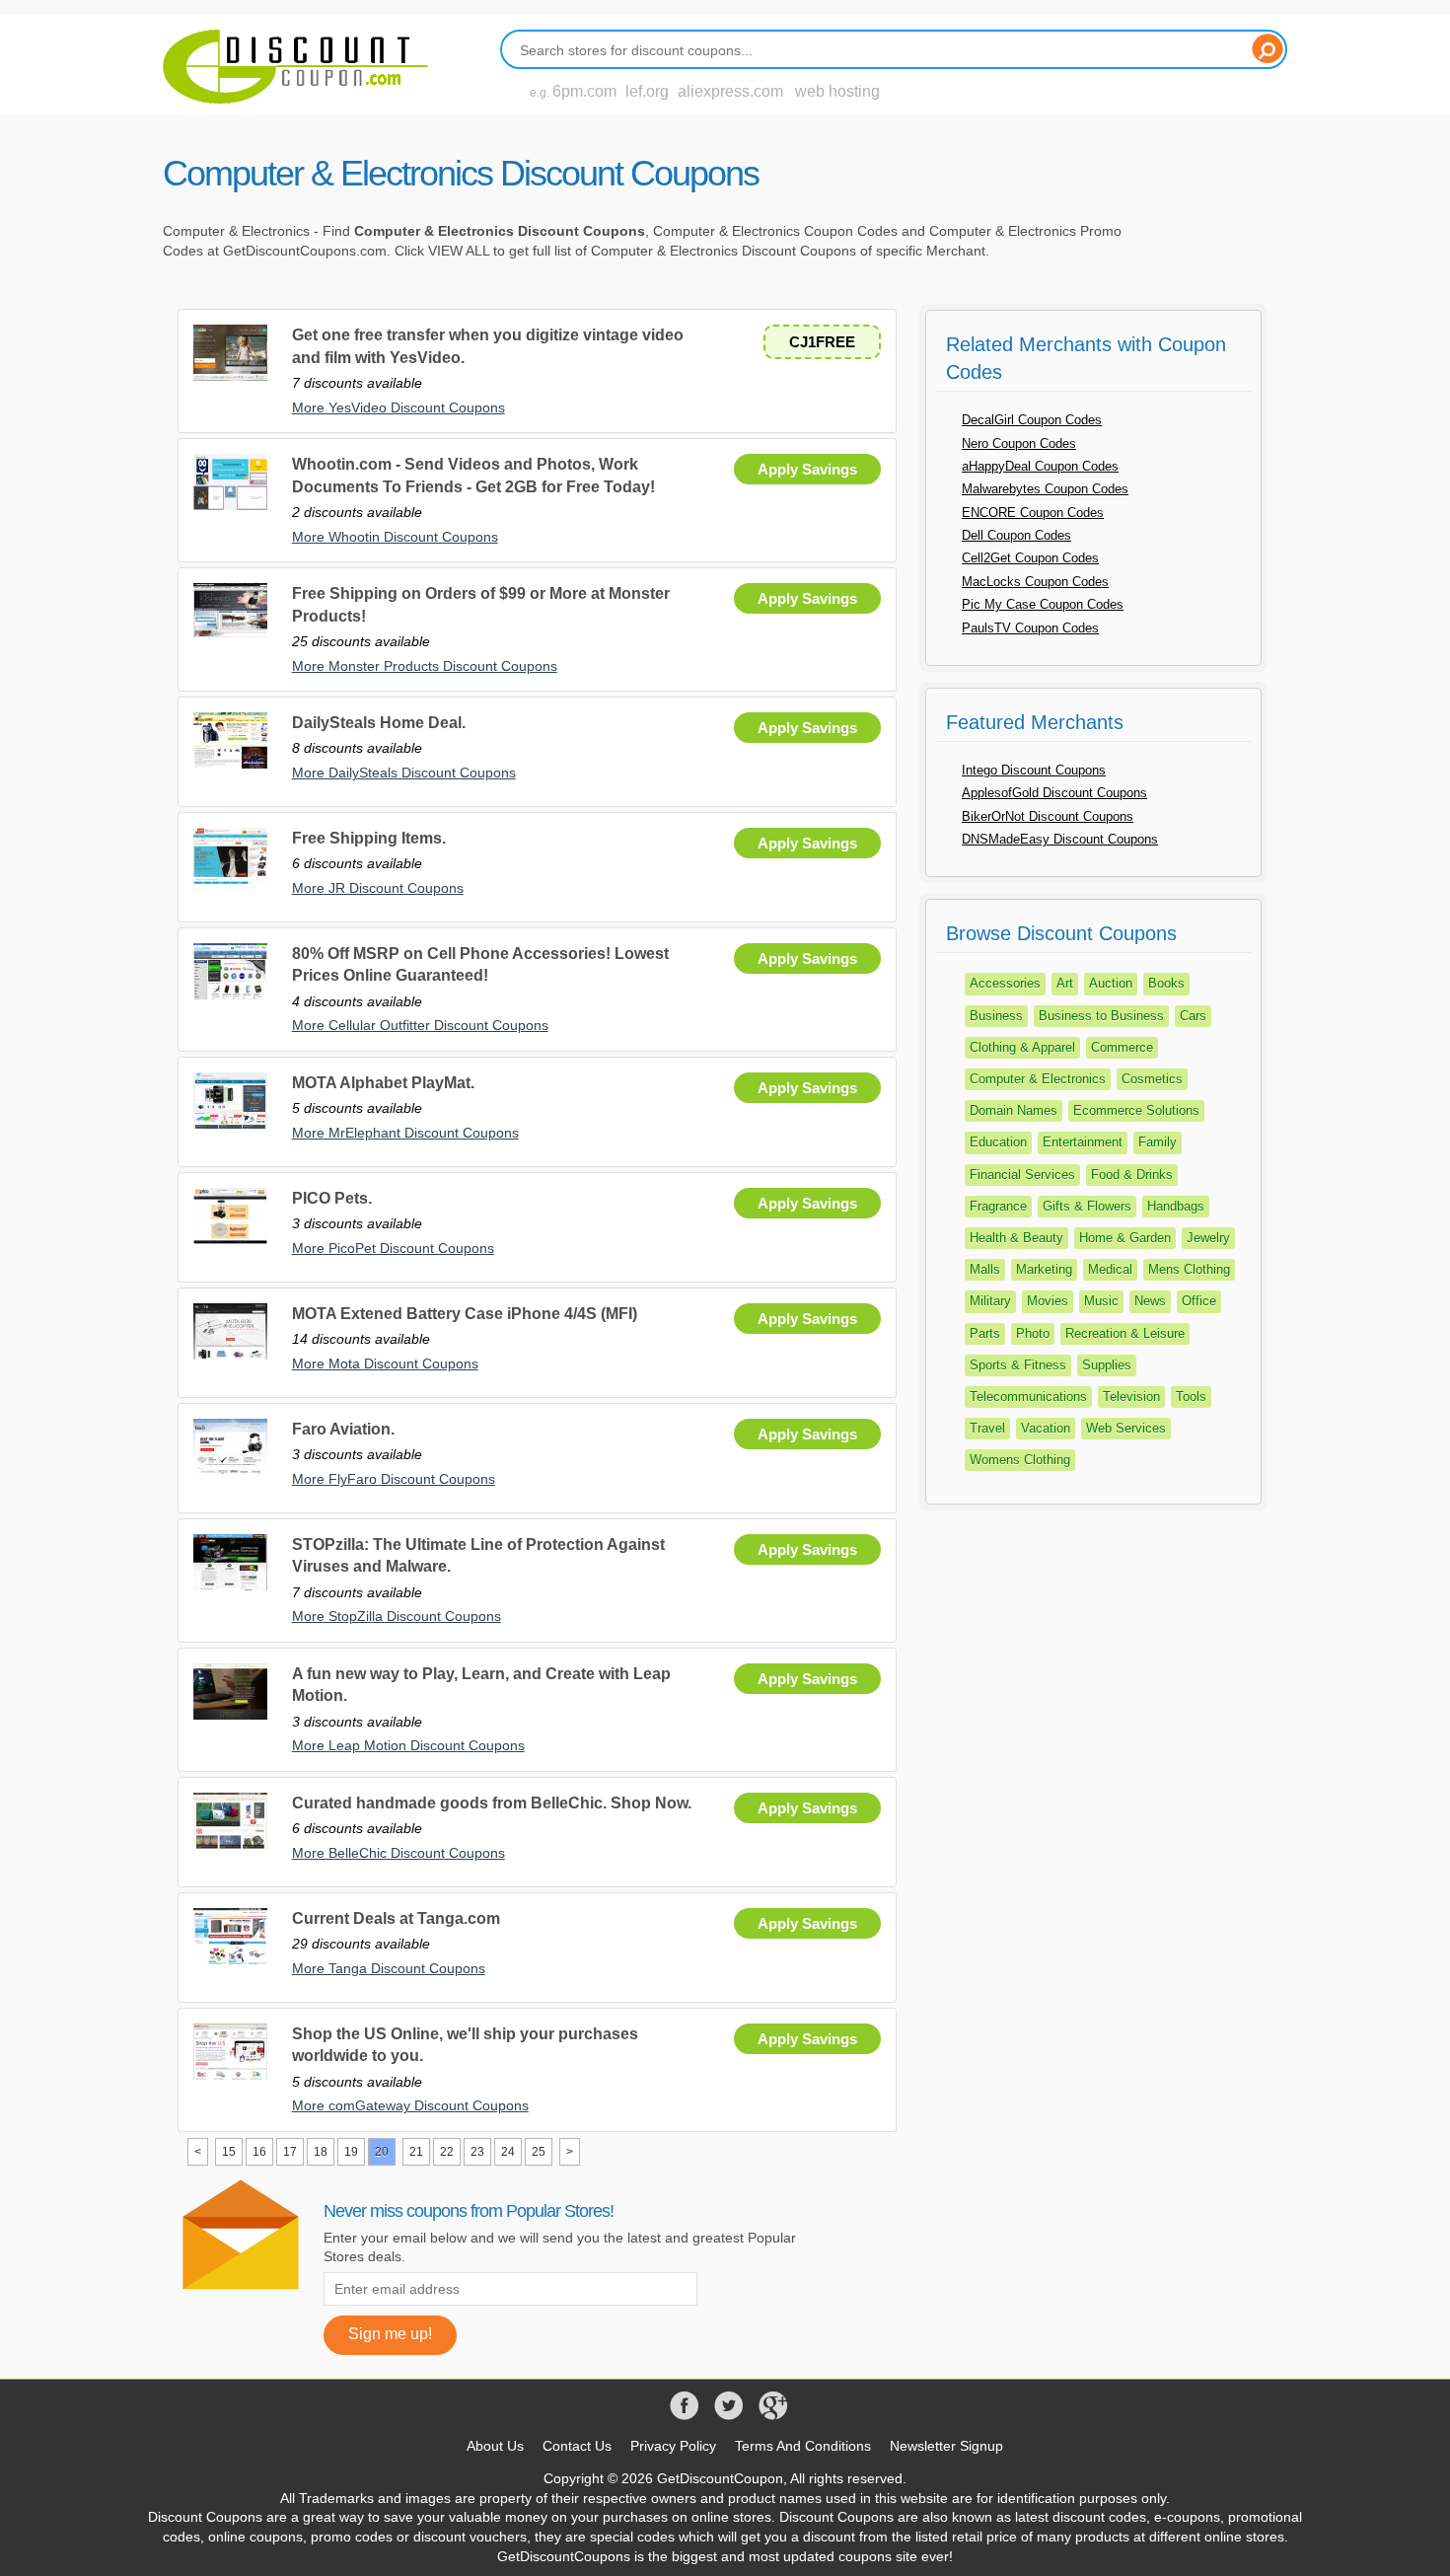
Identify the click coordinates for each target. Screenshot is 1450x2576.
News (1150, 1301)
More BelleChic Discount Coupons (399, 1853)
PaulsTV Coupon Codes (1030, 628)
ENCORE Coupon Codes (1033, 513)
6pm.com (584, 91)
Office (1199, 1301)
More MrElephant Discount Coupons (405, 1133)
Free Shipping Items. (369, 838)
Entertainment (1083, 1142)
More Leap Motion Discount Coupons (408, 1745)
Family (1158, 1142)
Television (1131, 1397)
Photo (1033, 1333)
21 (416, 2152)
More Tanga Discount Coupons (389, 1968)
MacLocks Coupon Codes (1035, 582)
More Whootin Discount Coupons (395, 537)
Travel (987, 1428)
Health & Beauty (1016, 1238)
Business (996, 1016)
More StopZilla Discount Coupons (397, 1616)
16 (259, 2152)
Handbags (1176, 1206)
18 (321, 2152)
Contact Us (577, 2446)
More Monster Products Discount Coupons (425, 666)
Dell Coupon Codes (1016, 535)
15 (229, 2152)
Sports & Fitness (1018, 1365)
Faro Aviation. (343, 1429)
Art (1065, 983)
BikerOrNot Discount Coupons (1048, 816)
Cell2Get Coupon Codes (1030, 558)
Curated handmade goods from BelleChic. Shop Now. (492, 1803)
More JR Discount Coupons (378, 888)
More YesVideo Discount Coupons (399, 407)
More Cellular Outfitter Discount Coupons (420, 1025)
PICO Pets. (332, 1198)
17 (290, 2152)
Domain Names (1014, 1110)
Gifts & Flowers (1087, 1206)
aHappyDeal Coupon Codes (1040, 466)
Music (1101, 1301)
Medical (1110, 1269)
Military (990, 1301)
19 (351, 2152)
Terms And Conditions (803, 2446)
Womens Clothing (1020, 1460)
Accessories (1005, 983)
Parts (985, 1333)
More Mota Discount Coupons (385, 1363)
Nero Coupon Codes (1019, 443)
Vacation (1046, 1428)
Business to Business (1101, 1016)
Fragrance (998, 1206)
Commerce (1122, 1047)
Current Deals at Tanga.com (396, 1918)
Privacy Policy (673, 2446)
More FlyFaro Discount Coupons (394, 1479)
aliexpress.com (730, 91)
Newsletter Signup (946, 2446)
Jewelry (1208, 1238)
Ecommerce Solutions (1136, 1110)
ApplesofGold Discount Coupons (1054, 793)
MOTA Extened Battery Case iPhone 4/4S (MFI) (465, 1314)
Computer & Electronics (1038, 1079)
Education (998, 1142)
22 (447, 2152)
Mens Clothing (1189, 1269)
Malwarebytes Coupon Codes (1045, 489)
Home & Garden (1125, 1238)
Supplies (1107, 1365)
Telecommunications (1028, 1397)
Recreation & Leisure (1125, 1333)
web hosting (837, 91)
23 (477, 2152)
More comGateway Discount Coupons (410, 2105)
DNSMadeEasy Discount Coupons (1060, 839)
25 (539, 2152)
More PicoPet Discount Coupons (393, 1248)
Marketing (1044, 1269)
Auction (1111, 983)
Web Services (1126, 1428)
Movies (1048, 1301)
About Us (495, 2446)
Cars (1193, 1016)
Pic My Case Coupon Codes (1043, 604)
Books (1166, 983)
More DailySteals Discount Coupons (404, 773)
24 (508, 2152)
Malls (985, 1269)
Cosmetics (1152, 1079)
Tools (1191, 1397)
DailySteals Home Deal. (379, 723)
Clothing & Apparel (1022, 1047)
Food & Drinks (1132, 1175)
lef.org (647, 91)
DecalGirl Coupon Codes (1032, 420)
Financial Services (1022, 1175)
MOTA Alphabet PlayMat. (383, 1083)
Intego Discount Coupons (1034, 770)
